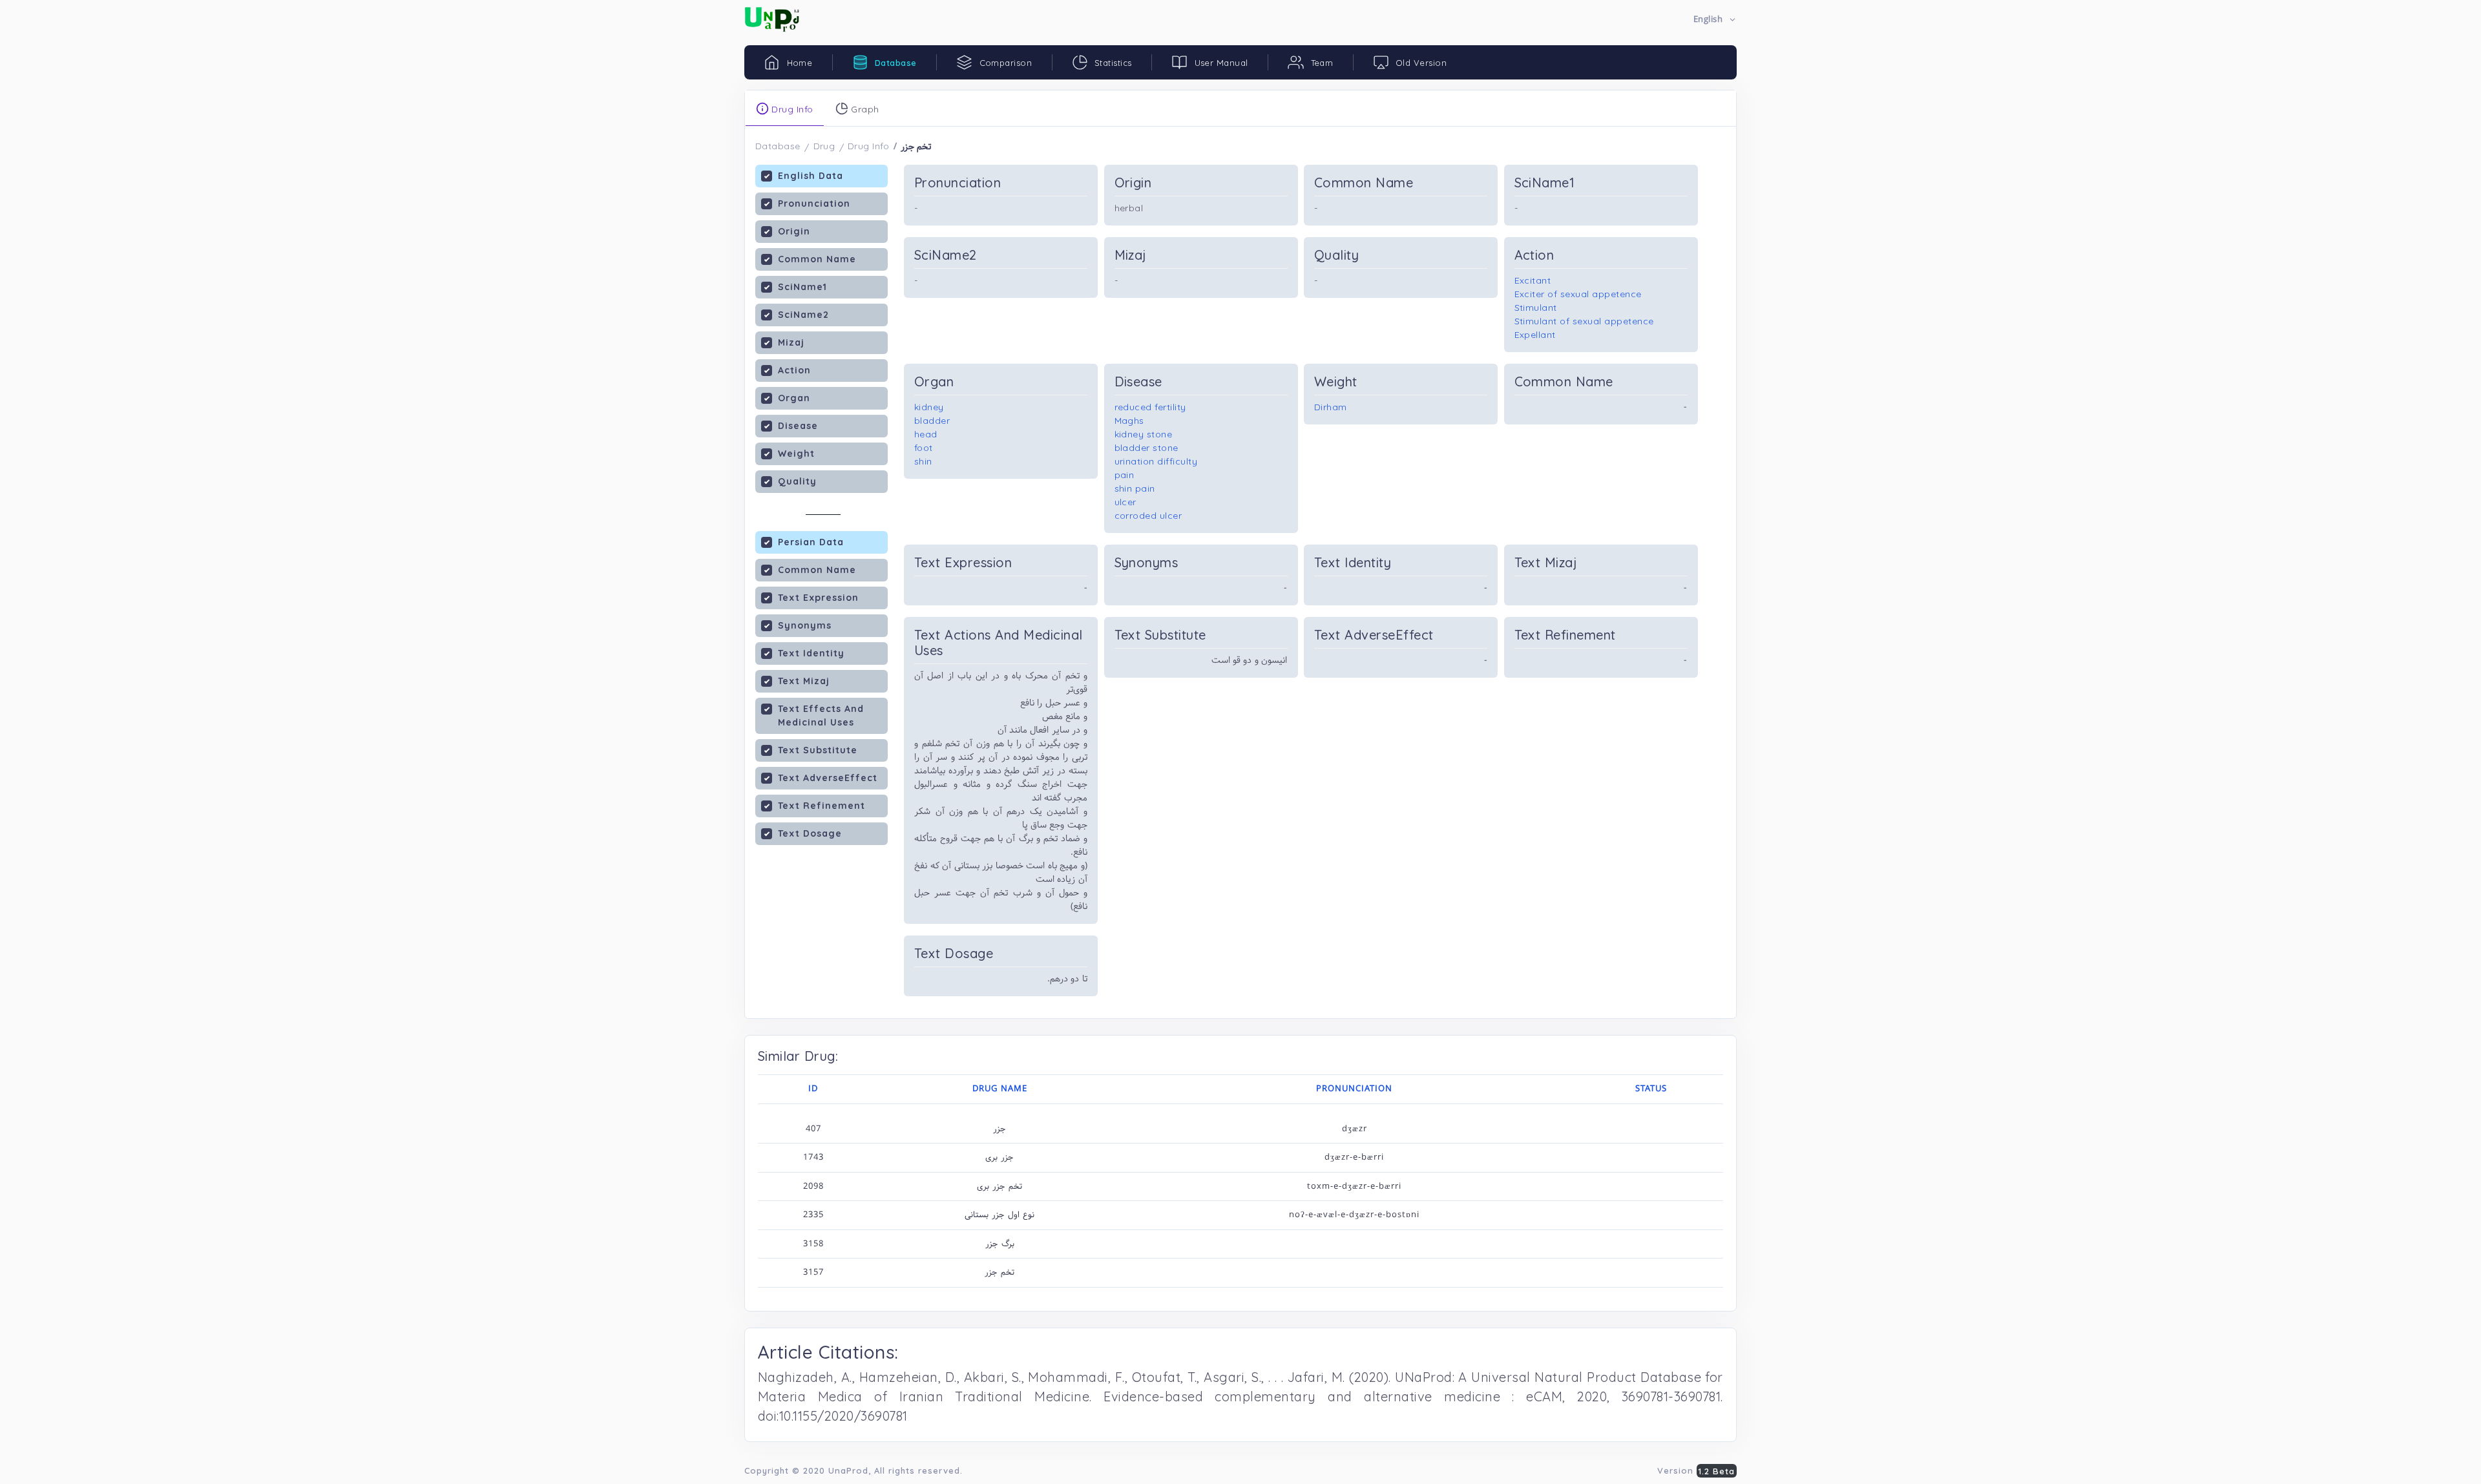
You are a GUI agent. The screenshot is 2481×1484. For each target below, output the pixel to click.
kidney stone (1144, 434)
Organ (794, 398)
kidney (929, 407)
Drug (824, 146)
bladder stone (1147, 448)
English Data (811, 176)
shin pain (1135, 488)
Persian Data (811, 542)
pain (1125, 475)
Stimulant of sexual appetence (1584, 321)
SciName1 (802, 287)
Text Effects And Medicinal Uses (821, 716)
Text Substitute (818, 750)
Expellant (1535, 335)
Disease (798, 426)
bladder (932, 421)
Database (778, 146)
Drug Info (869, 146)
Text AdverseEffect (828, 778)
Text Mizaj (804, 681)
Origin (794, 231)
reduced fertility (1151, 407)
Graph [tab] (864, 109)
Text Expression (818, 598)
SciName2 (803, 315)
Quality (797, 481)
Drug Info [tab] (791, 109)
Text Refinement (822, 806)
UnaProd (848, 1470)
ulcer (1126, 502)
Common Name (817, 259)
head (926, 434)
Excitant (1533, 280)
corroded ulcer (1148, 516)
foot (924, 448)
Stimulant (1536, 308)
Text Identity (811, 653)
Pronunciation (814, 204)
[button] (1715, 20)
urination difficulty (1156, 461)
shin (923, 461)
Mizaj (791, 342)
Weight (796, 454)
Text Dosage (810, 833)
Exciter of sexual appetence (1578, 294)
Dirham (1331, 407)
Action (794, 370)
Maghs (1130, 421)
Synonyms (805, 625)
